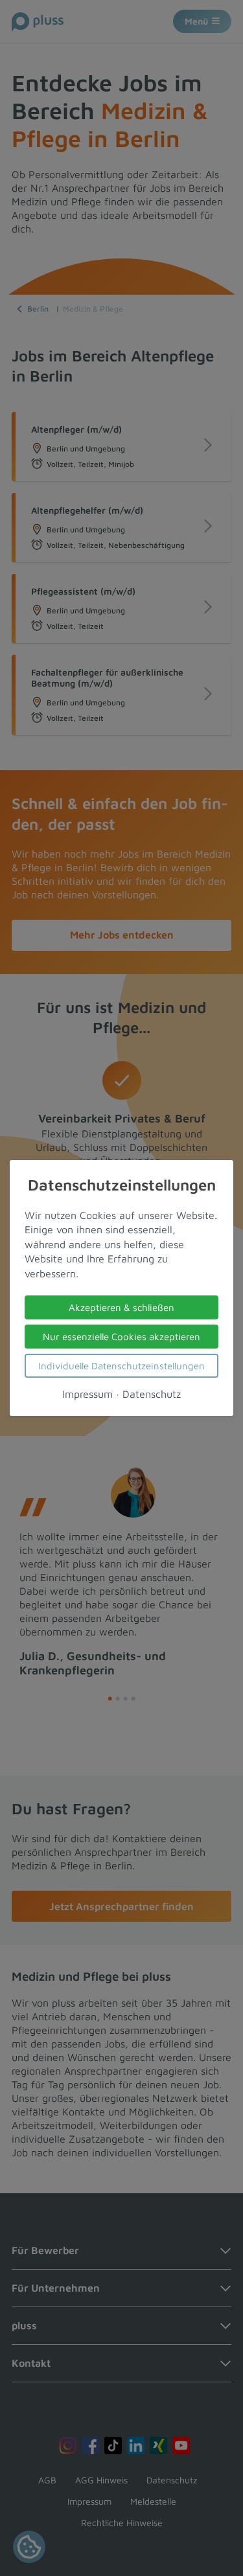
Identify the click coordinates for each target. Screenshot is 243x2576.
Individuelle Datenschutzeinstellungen (121, 1366)
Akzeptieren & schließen (121, 1307)
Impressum (87, 1394)
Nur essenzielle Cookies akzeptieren (121, 1337)
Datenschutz (152, 1394)
